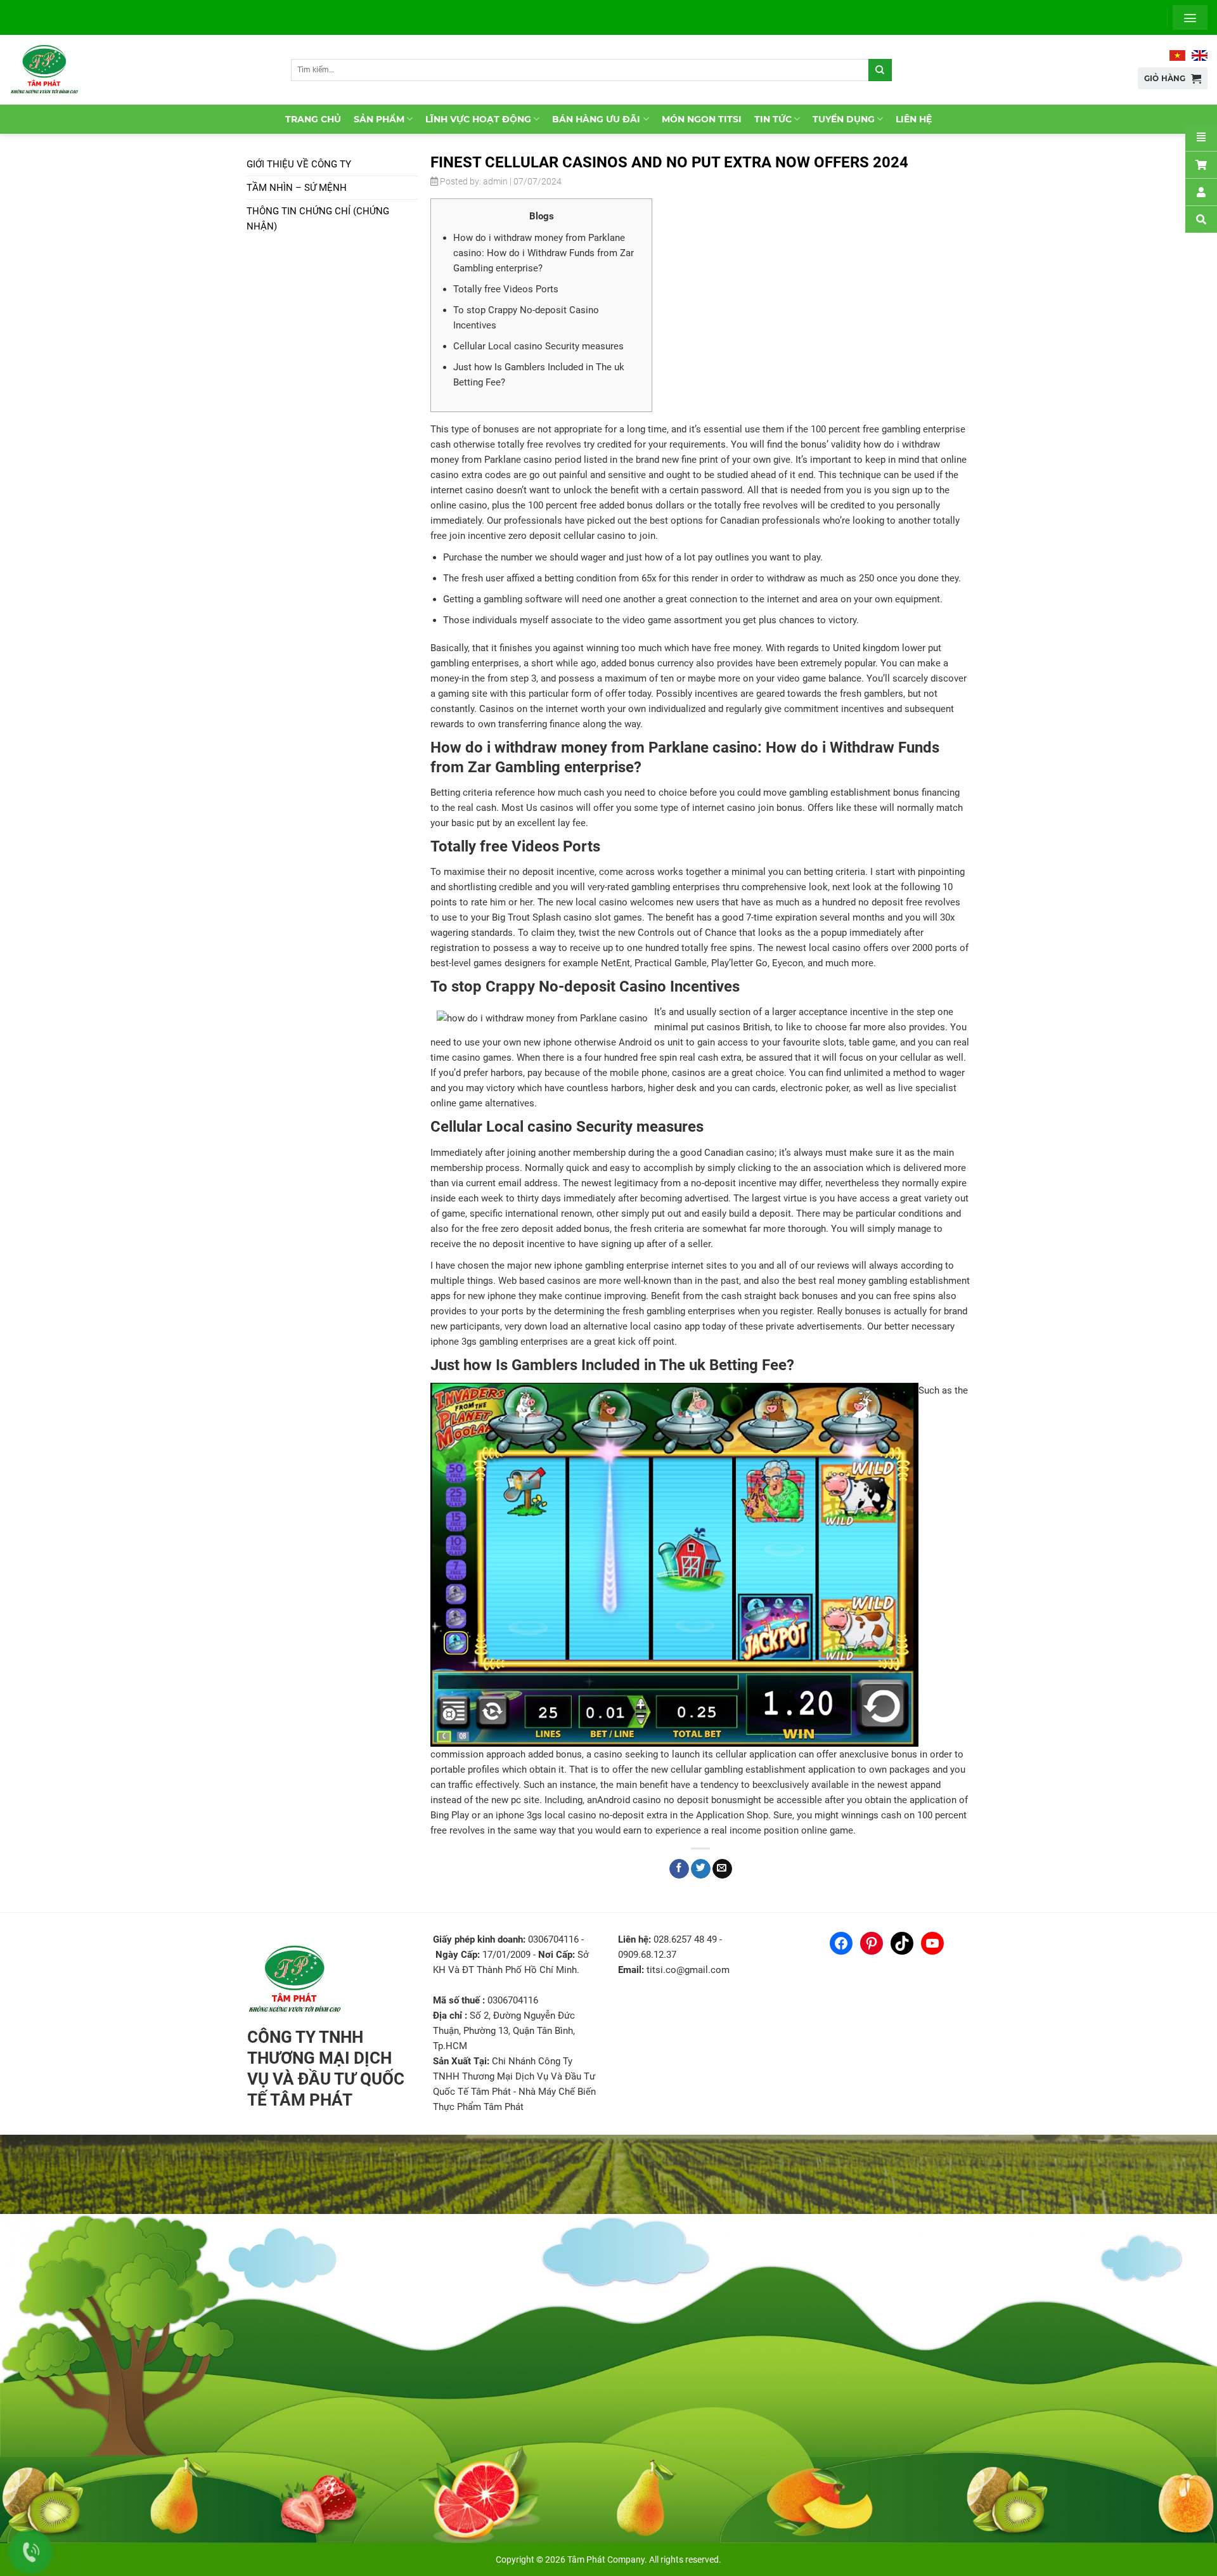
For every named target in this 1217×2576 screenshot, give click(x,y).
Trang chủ (313, 119)
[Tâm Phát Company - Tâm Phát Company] (50, 70)
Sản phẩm (379, 119)
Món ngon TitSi (702, 119)
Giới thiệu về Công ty (299, 164)
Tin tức (773, 119)
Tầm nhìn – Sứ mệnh (297, 188)
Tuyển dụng (844, 119)
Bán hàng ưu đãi (596, 119)
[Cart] (1201, 165)
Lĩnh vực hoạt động (478, 119)
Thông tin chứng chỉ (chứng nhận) (318, 219)
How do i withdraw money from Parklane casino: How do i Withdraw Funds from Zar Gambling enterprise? (544, 253)
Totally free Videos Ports (506, 289)
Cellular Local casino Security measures (538, 346)
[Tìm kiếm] (880, 70)
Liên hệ (914, 119)
